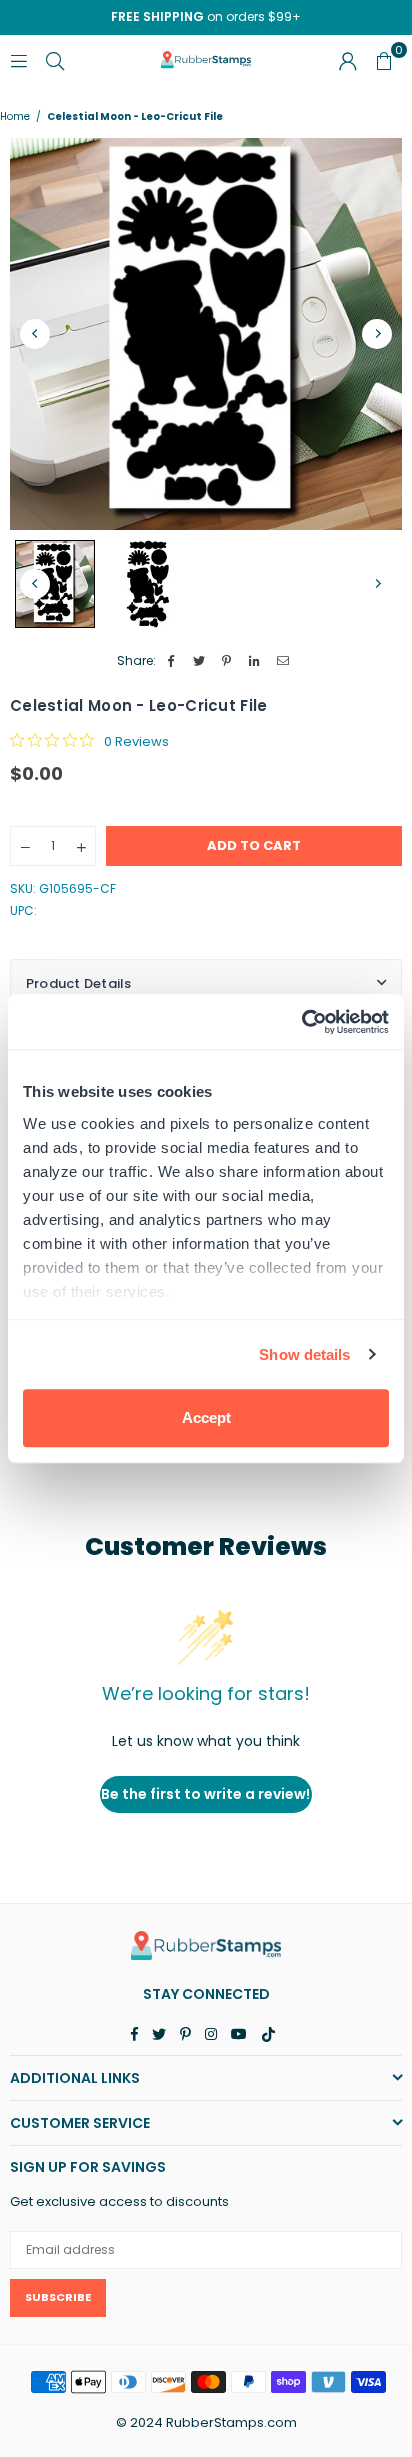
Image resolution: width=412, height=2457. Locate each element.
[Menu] (19, 59)
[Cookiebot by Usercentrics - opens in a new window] (301, 1022)
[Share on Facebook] (171, 661)
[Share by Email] (283, 661)
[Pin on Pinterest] (227, 661)
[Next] (377, 334)
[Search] (55, 59)
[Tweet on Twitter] (199, 661)
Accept (206, 1417)
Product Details (79, 983)
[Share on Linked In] (255, 661)
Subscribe (58, 2297)
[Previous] (35, 334)
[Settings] (348, 60)
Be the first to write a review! (205, 1794)
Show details (304, 1354)
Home (15, 117)
